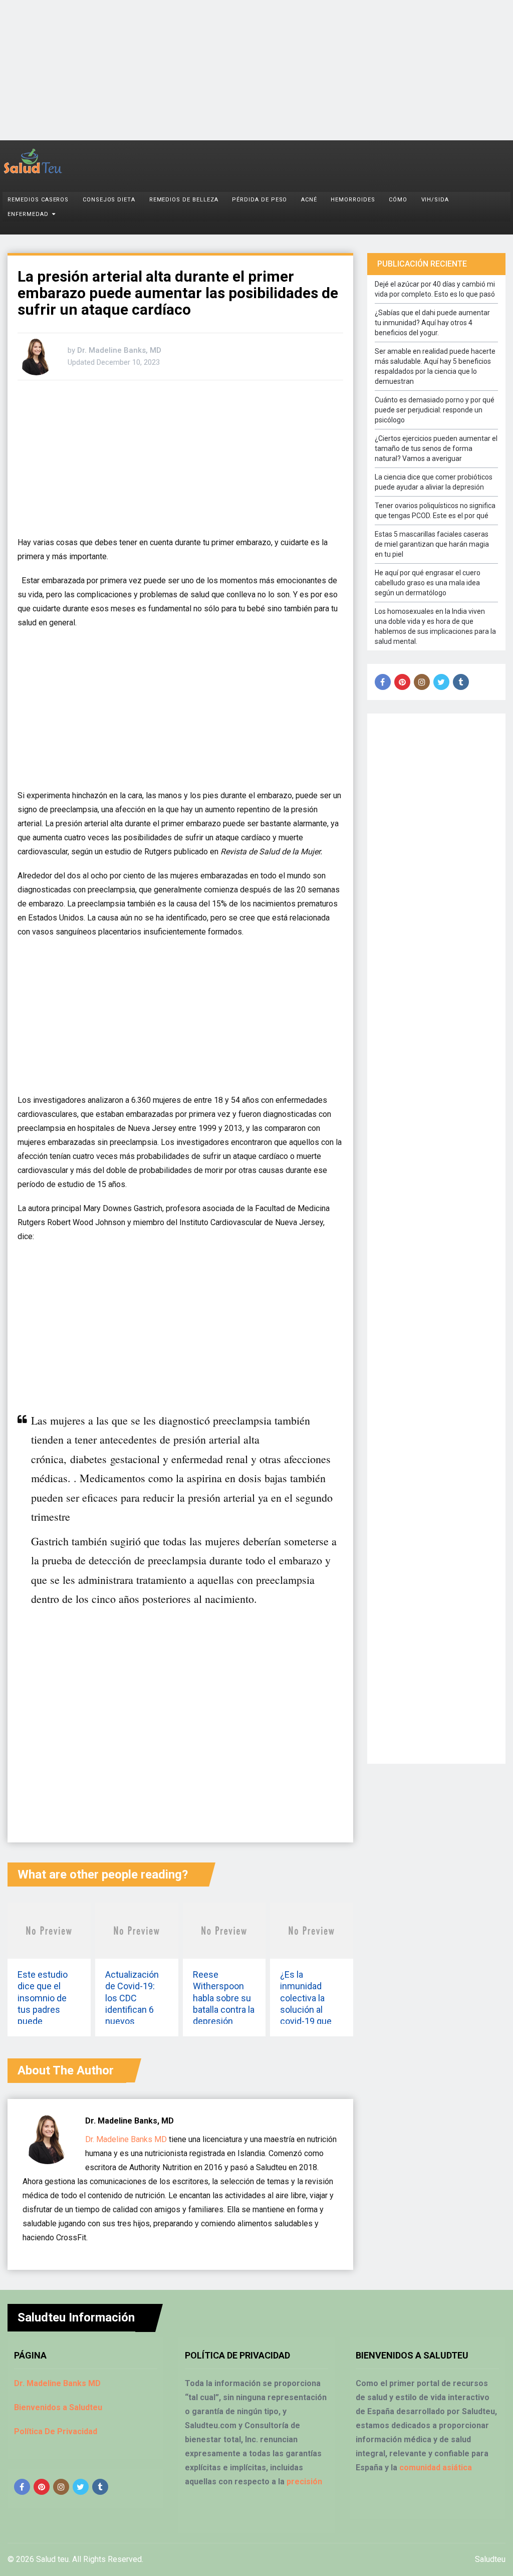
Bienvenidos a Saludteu (58, 2407)
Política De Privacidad (56, 2431)
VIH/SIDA (435, 200)
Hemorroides (353, 200)
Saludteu (490, 2559)
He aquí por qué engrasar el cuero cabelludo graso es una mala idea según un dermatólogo (428, 583)
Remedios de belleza (184, 200)
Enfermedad (28, 214)
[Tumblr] (461, 682)
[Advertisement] (256, 70)
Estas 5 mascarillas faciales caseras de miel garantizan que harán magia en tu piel (432, 544)
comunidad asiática (436, 2468)
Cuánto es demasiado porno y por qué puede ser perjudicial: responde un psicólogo (435, 410)
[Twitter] (441, 682)
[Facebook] (383, 682)
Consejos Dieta (109, 200)
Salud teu (52, 2559)
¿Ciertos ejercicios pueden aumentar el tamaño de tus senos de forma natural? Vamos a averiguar (436, 448)
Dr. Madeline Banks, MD (119, 350)
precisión (304, 2482)
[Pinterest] (402, 682)
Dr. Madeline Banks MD (126, 2139)
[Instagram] (422, 682)
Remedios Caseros (38, 200)
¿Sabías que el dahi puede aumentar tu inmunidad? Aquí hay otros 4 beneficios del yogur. (432, 323)
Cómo (398, 200)
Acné (309, 200)
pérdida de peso (260, 200)
